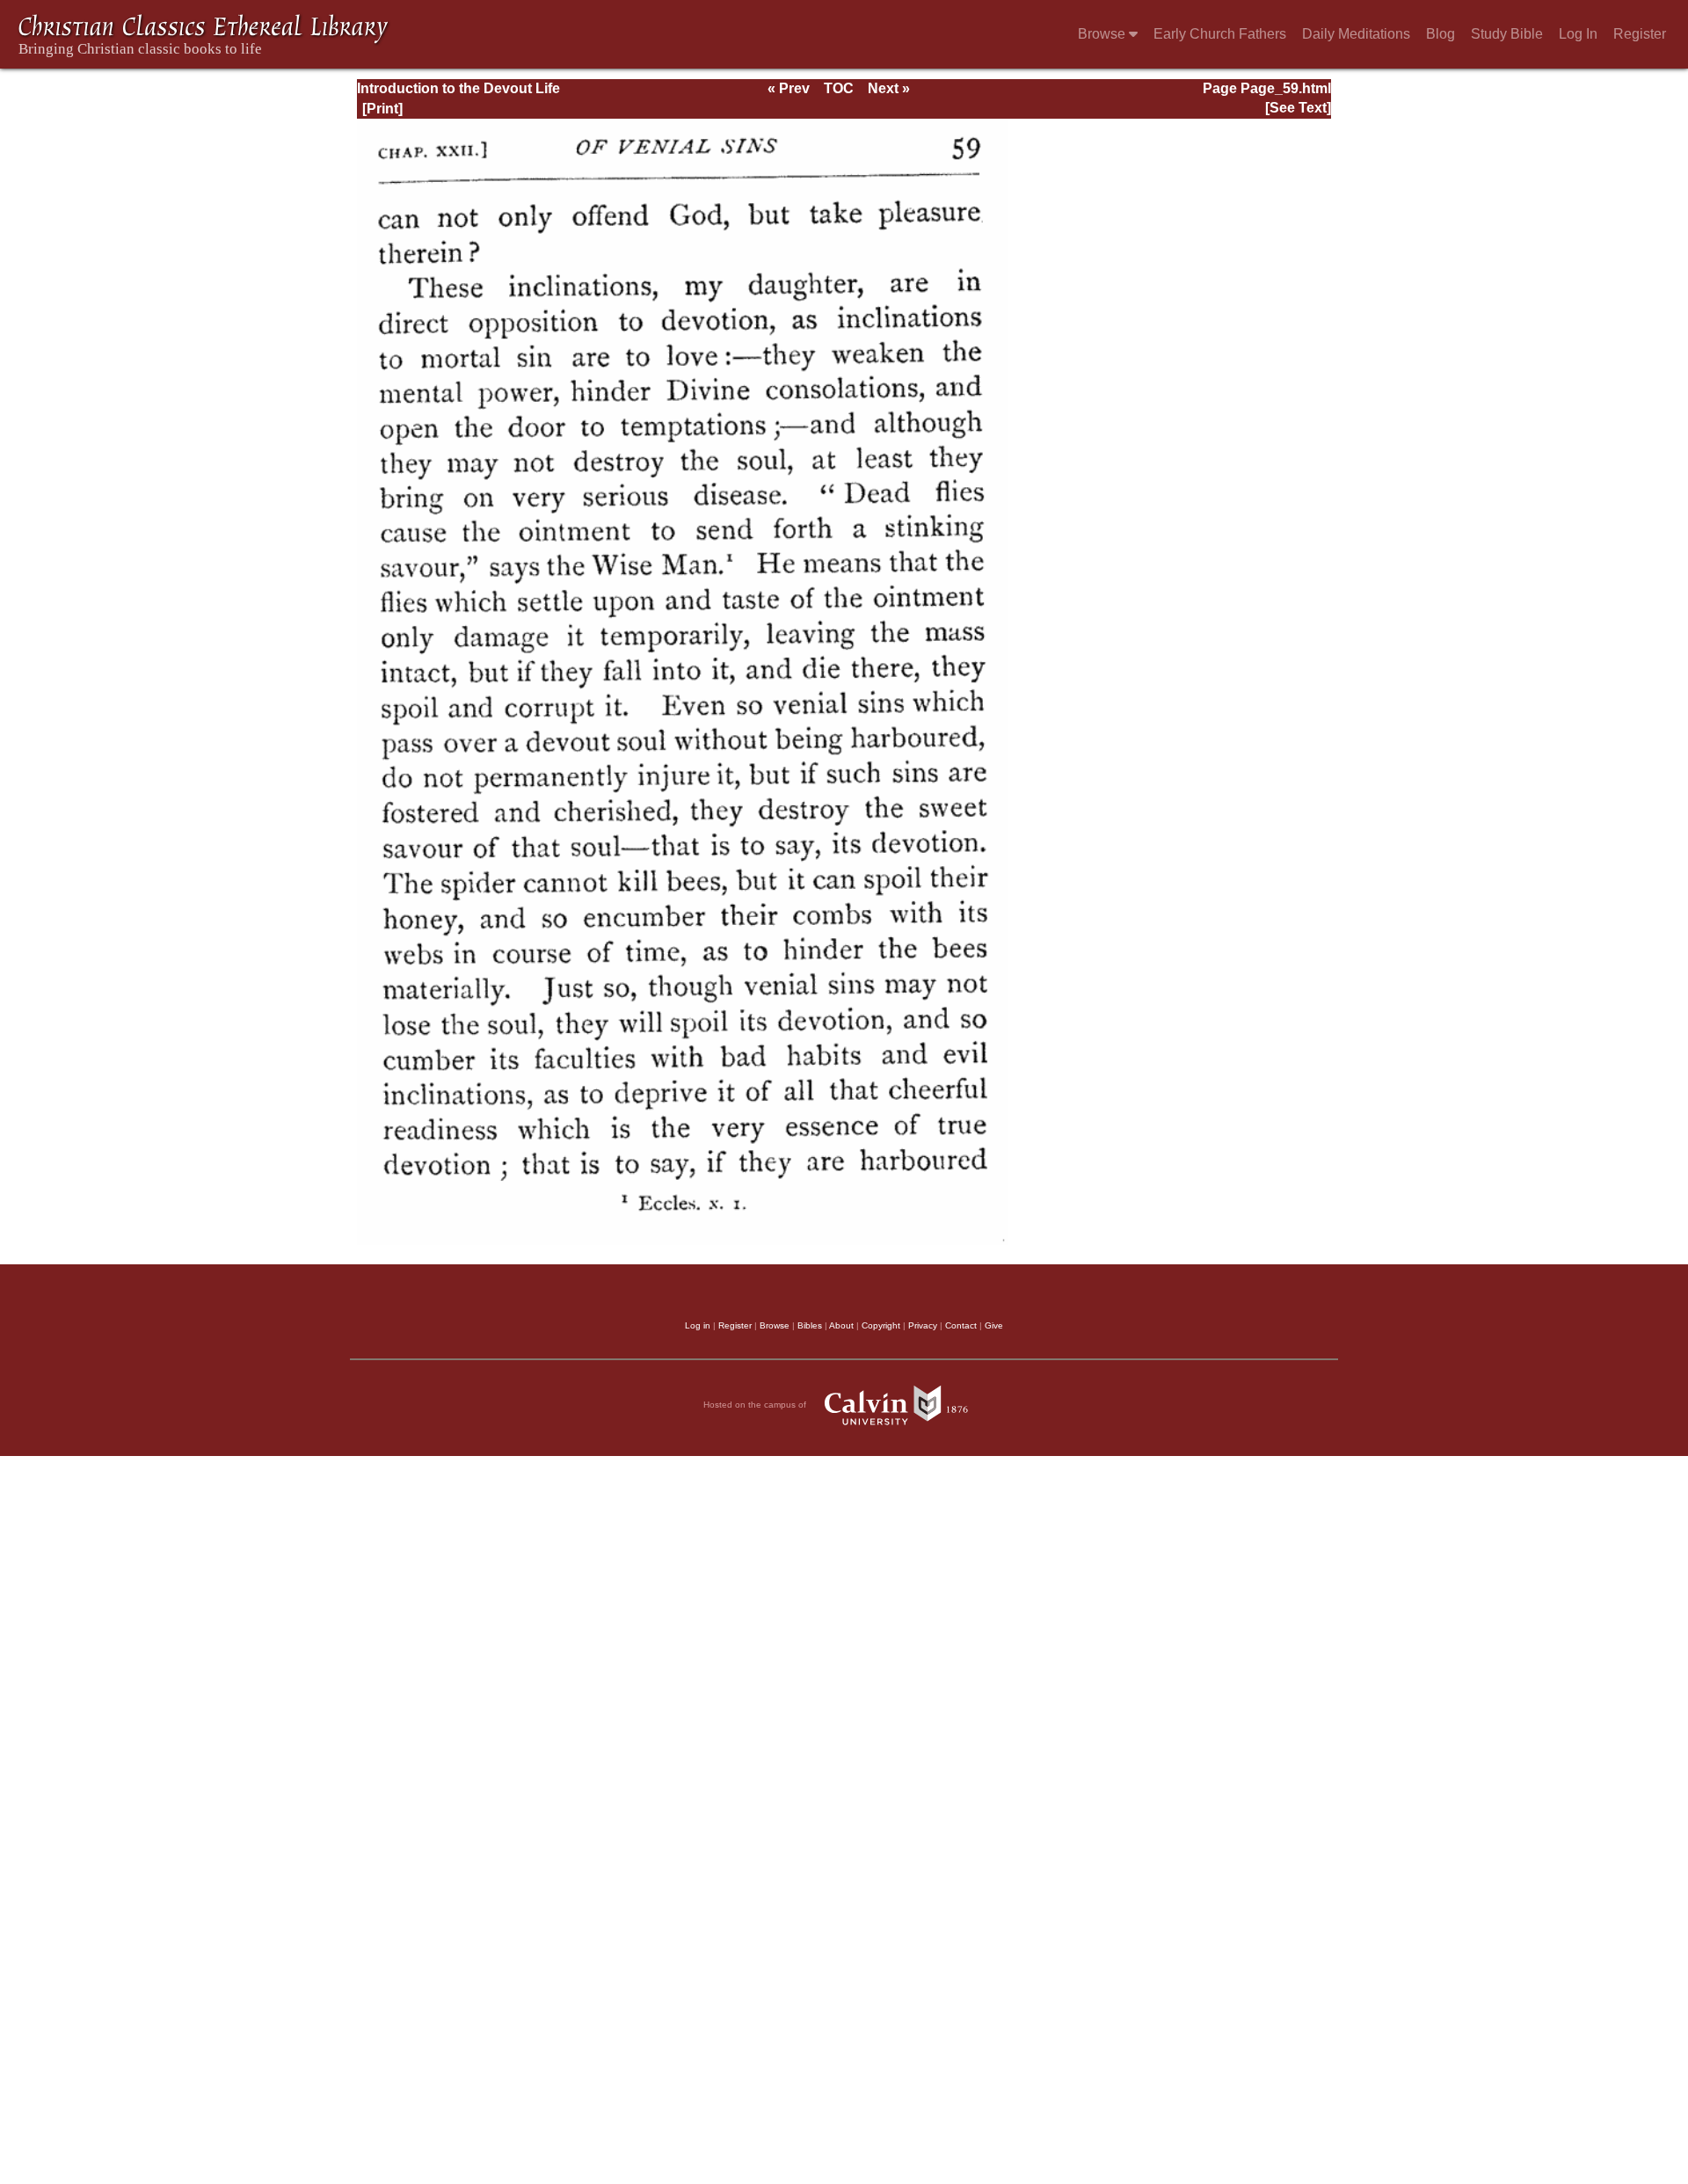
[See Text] (1298, 108)
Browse (1103, 34)
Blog (1441, 34)
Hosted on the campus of (756, 1405)
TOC (839, 88)
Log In (1578, 34)
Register (1640, 34)
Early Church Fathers (1220, 34)
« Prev (789, 88)
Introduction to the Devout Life (458, 88)
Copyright (881, 1325)
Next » (889, 88)
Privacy (923, 1325)
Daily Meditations (1356, 34)
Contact (961, 1325)
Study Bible (1507, 34)
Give (994, 1325)
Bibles (810, 1325)
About (841, 1325)
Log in (698, 1325)
